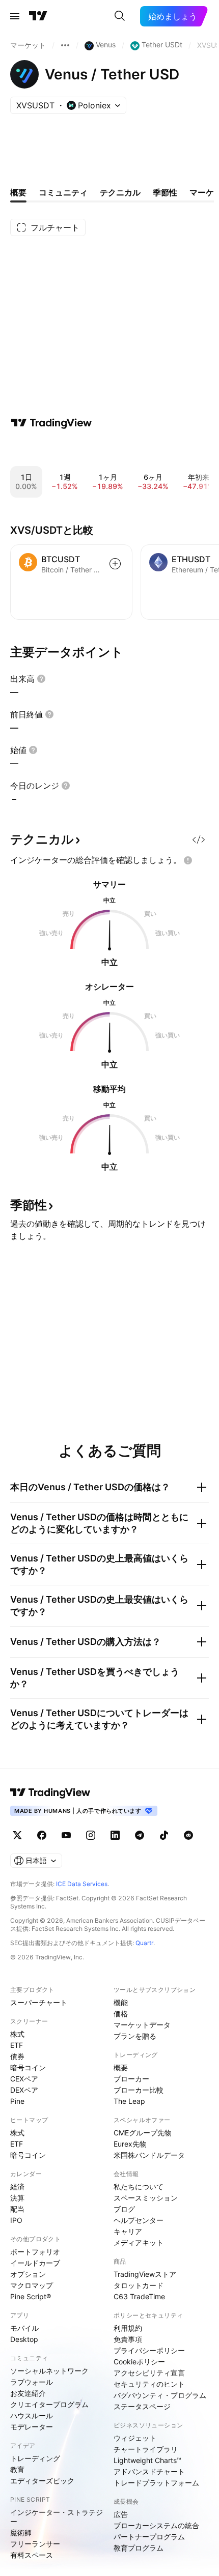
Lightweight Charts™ (147, 2460)
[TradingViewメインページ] (50, 1792)
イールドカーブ (35, 2263)
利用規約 (128, 2328)
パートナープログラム (149, 2537)
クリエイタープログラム (49, 2404)
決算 (17, 2198)
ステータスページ (142, 2406)
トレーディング (35, 2458)
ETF (17, 2045)
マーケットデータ (142, 2025)
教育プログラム (139, 2548)
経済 (17, 2187)
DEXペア (24, 2090)
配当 (17, 2209)
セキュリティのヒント (149, 2384)
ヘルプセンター (139, 2220)
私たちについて (139, 2187)
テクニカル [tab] (120, 192)
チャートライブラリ (146, 2449)
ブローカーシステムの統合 (156, 2525)
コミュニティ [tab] (63, 192)
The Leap (129, 2101)
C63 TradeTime (139, 2296)
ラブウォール (32, 2382)
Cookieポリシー (139, 2362)
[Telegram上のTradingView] (140, 1835)
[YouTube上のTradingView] (66, 1835)
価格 (121, 2014)
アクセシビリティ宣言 (149, 2373)
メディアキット (139, 2242)
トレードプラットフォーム (156, 2483)
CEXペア (24, 2079)
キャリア (128, 2231)
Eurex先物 (130, 2144)
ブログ (124, 2209)
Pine (17, 2101)
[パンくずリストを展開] (65, 45)
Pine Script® (31, 2296)
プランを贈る (135, 2036)
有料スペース (32, 2555)
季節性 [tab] (165, 192)
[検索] (120, 16)
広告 (121, 2514)
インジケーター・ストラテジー (57, 2517)
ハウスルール (32, 2415)
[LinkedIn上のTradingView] (115, 1835)
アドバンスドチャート (149, 2471)
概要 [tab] (18, 192)
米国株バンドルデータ (149, 2155)
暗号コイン (28, 2067)
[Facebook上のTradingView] (42, 1835)
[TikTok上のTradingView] (164, 1835)
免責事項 (128, 2339)
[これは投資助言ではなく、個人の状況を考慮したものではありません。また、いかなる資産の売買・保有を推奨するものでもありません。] (188, 860)
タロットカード (139, 2285)
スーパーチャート (39, 2002)
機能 (121, 2002)
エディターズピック (42, 2481)
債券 (17, 2056)
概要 (121, 2067)
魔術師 (21, 2532)
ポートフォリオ (35, 2252)
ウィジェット (135, 2438)
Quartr (144, 1943)
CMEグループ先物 (143, 2133)
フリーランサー (35, 2544)
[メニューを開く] (15, 16)
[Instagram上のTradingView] (91, 1835)
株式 (17, 2034)
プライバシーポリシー (149, 2350)
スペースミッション (146, 2198)
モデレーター (32, 2427)
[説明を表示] (41, 679)
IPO (16, 2220)
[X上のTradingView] (17, 1835)
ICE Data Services (82, 1884)
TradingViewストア (145, 2274)
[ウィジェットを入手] (199, 840)
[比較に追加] (115, 564)
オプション (28, 2274)
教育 (17, 2469)
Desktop (24, 2339)
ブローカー (131, 2079)
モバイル (24, 2328)
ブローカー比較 (139, 2090)
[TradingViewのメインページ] (38, 16)
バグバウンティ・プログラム (160, 2395)
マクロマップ (32, 2285)
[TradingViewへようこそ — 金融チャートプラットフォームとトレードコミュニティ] (51, 423)
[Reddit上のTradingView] (188, 1835)
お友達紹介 (28, 2393)
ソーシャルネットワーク (49, 2371)
